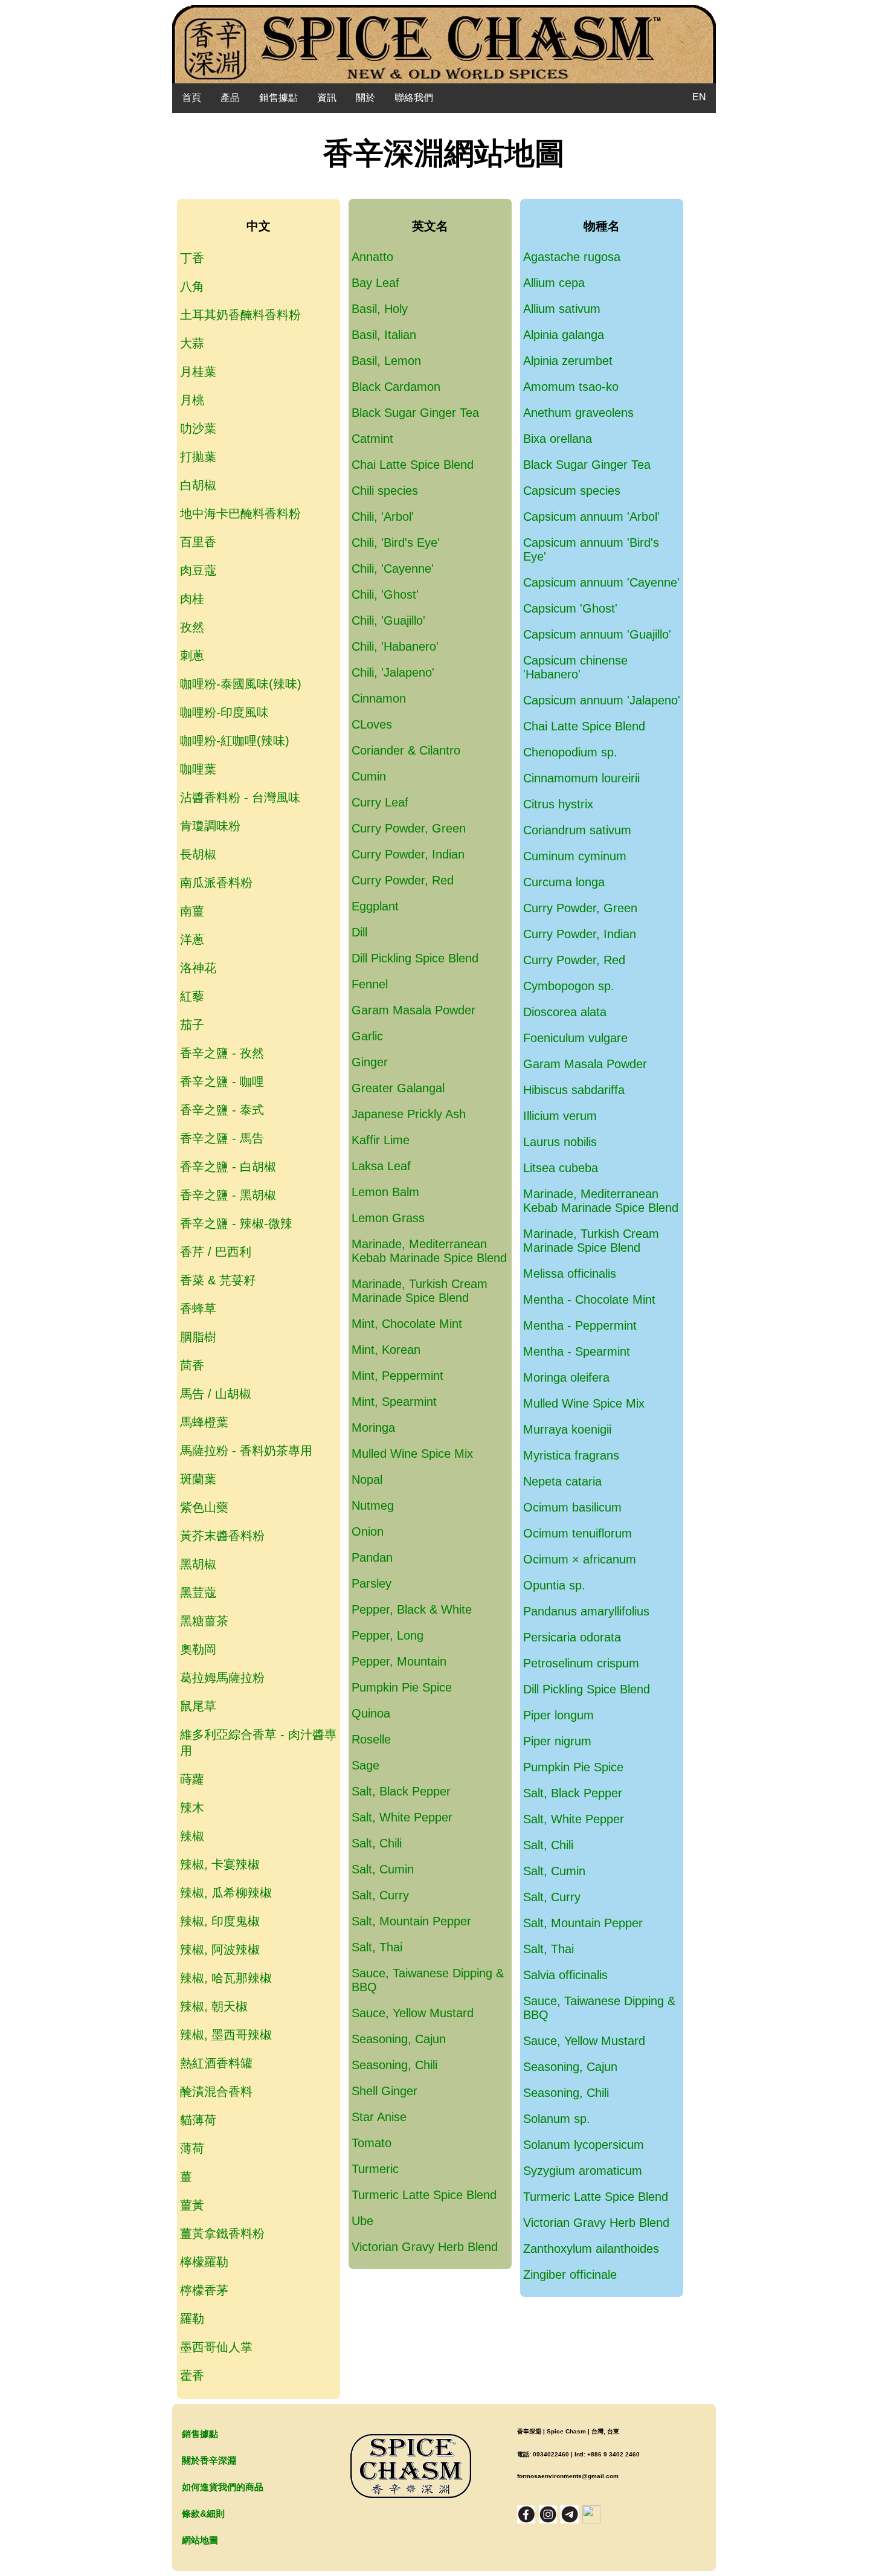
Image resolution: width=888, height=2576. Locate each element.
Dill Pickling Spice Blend (415, 958)
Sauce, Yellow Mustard (413, 2013)
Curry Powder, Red (403, 880)
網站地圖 (200, 2540)
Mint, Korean (386, 1350)
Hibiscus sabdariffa (574, 1090)
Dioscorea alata (565, 1012)
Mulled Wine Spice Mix (412, 1454)
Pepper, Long (388, 1635)
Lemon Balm (385, 1192)
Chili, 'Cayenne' (393, 568)
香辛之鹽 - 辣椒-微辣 (236, 1223)
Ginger (370, 1062)
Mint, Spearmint (394, 1402)
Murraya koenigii (567, 1429)
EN (699, 97)
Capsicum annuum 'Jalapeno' (602, 700)
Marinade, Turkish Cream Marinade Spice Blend (420, 1291)
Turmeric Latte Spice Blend (424, 2195)
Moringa (373, 1428)
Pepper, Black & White (412, 1609)
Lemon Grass (388, 1218)
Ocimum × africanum (580, 1559)
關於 (365, 98)
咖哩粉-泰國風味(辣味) (241, 684)
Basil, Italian (384, 335)
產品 (230, 98)
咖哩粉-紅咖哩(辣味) (235, 741)
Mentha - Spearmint (577, 1351)
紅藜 (192, 996)
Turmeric (375, 2169)
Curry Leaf (380, 802)
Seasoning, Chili (394, 2065)
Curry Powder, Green (409, 828)
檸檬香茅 (204, 2290)
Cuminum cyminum (575, 856)
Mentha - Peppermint (580, 1325)
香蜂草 (198, 1309)
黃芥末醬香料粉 (222, 1536)
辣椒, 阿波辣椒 (220, 1950)
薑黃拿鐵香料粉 (222, 2233)
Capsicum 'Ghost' (570, 608)
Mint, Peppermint (397, 1376)
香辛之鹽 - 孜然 (222, 1053)
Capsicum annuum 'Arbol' (591, 517)
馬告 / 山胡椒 (216, 1394)
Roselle (371, 1739)
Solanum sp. (557, 2119)
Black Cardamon (396, 387)
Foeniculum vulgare (575, 1038)
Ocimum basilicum (572, 1507)
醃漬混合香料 (216, 2091)
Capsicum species (572, 491)
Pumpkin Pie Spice (402, 1687)
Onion (368, 1531)
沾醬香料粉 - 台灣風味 (240, 797)
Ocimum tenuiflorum (578, 1533)
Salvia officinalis (565, 1975)
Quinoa (371, 1713)
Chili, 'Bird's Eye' (396, 543)
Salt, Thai (377, 1947)
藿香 (192, 2375)
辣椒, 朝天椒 (214, 2006)
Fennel (370, 984)
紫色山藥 (204, 1507)
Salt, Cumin (383, 1869)
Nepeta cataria (562, 1481)
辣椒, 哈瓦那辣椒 (226, 1978)
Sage (365, 1765)
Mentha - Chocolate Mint (589, 1299)
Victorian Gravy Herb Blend (425, 2247)
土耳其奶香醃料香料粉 (240, 315)
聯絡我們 (414, 98)
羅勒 (192, 2319)
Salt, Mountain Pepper (411, 1921)
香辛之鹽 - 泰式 (222, 1110)
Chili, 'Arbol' (383, 517)
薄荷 (192, 2148)
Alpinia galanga (564, 335)
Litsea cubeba (561, 1168)
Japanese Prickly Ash (409, 1114)
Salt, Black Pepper (401, 1791)
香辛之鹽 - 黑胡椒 (228, 1195)
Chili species (385, 491)
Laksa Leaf (381, 1166)
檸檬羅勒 (204, 2262)
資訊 (327, 98)
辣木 (192, 1808)
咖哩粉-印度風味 (224, 712)
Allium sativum (562, 309)
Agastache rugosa (572, 257)
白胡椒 (198, 485)
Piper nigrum (557, 1741)
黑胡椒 (198, 1564)
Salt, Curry (380, 1895)
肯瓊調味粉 (210, 826)
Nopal (367, 1480)
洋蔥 (192, 939)
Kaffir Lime (381, 1140)
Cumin (369, 776)
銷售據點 (278, 98)
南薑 (192, 911)
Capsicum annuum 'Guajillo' (597, 634)
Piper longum (558, 1715)
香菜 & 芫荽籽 (218, 1280)
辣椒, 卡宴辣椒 (220, 1864)
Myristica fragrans (571, 1455)
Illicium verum (560, 1116)
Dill (359, 932)
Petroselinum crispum (581, 1663)
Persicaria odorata (572, 1637)
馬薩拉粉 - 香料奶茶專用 (246, 1451)
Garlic (367, 1036)
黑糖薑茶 (204, 1621)
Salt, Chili (377, 1843)
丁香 (192, 258)
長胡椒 (198, 854)
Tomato (372, 2143)
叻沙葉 (198, 428)
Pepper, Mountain (399, 1661)
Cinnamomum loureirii (581, 778)
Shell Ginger (384, 2091)
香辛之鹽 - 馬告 (222, 1138)
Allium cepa (554, 283)
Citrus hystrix (558, 804)
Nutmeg (373, 1505)
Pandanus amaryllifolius (586, 1611)
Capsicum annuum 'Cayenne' (601, 582)
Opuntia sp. (554, 1585)
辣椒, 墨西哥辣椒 (226, 2035)
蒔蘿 (192, 1779)
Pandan (372, 1557)
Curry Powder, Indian (408, 854)
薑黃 (192, 2205)
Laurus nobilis (560, 1142)
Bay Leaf (375, 283)
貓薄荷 (198, 2120)
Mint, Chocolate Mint (407, 1324)
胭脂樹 (198, 1337)
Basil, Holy (380, 309)
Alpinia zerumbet (568, 361)
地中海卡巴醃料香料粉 (240, 514)
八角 (192, 286)
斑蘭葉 (198, 1479)
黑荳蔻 (198, 1592)
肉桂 (192, 599)
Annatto (372, 257)
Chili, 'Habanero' (395, 646)
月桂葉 (198, 372)
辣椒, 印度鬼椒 (220, 1921)
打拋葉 (198, 457)
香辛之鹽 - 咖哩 (222, 1081)
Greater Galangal (398, 1088)
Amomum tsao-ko (571, 387)
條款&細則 (203, 2513)
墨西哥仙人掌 (216, 2347)
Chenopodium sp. (570, 752)
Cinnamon (379, 698)
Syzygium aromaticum (583, 2171)
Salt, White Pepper (402, 1817)
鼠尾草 (198, 1706)
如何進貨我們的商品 (223, 2487)
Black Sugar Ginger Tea (415, 413)
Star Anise (379, 2117)
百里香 (198, 542)
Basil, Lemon (386, 361)
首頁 (191, 98)
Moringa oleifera (566, 1377)
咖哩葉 (198, 769)
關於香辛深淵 (209, 2460)
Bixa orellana (558, 439)
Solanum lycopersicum (584, 2145)
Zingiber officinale (570, 2275)
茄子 (192, 1025)
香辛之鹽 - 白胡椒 (228, 1167)
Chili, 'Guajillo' (388, 620)
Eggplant (375, 906)
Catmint (372, 439)
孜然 (192, 627)
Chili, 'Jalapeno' (393, 672)
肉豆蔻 (198, 570)
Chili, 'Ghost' (385, 594)
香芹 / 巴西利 (216, 1252)
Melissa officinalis (570, 1274)
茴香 (192, 1365)
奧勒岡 (198, 1649)
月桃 (192, 400)
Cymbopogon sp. (569, 986)
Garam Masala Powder (413, 1010)
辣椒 (192, 1836)
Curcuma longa (564, 882)
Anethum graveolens (578, 413)
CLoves (372, 724)
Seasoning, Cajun (399, 2039)
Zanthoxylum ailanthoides (591, 2249)
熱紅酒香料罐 (216, 2063)
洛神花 (198, 968)
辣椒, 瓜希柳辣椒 (226, 1893)
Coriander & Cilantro (406, 750)
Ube (362, 2221)
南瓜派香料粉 (216, 883)
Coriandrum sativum (577, 830)
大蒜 (192, 343)
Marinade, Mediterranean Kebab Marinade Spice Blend (429, 1251)
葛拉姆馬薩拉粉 (222, 1678)
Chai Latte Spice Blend (413, 465)
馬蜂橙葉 (204, 1422)
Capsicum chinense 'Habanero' (575, 667)
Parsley (372, 1583)
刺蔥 (192, 655)
